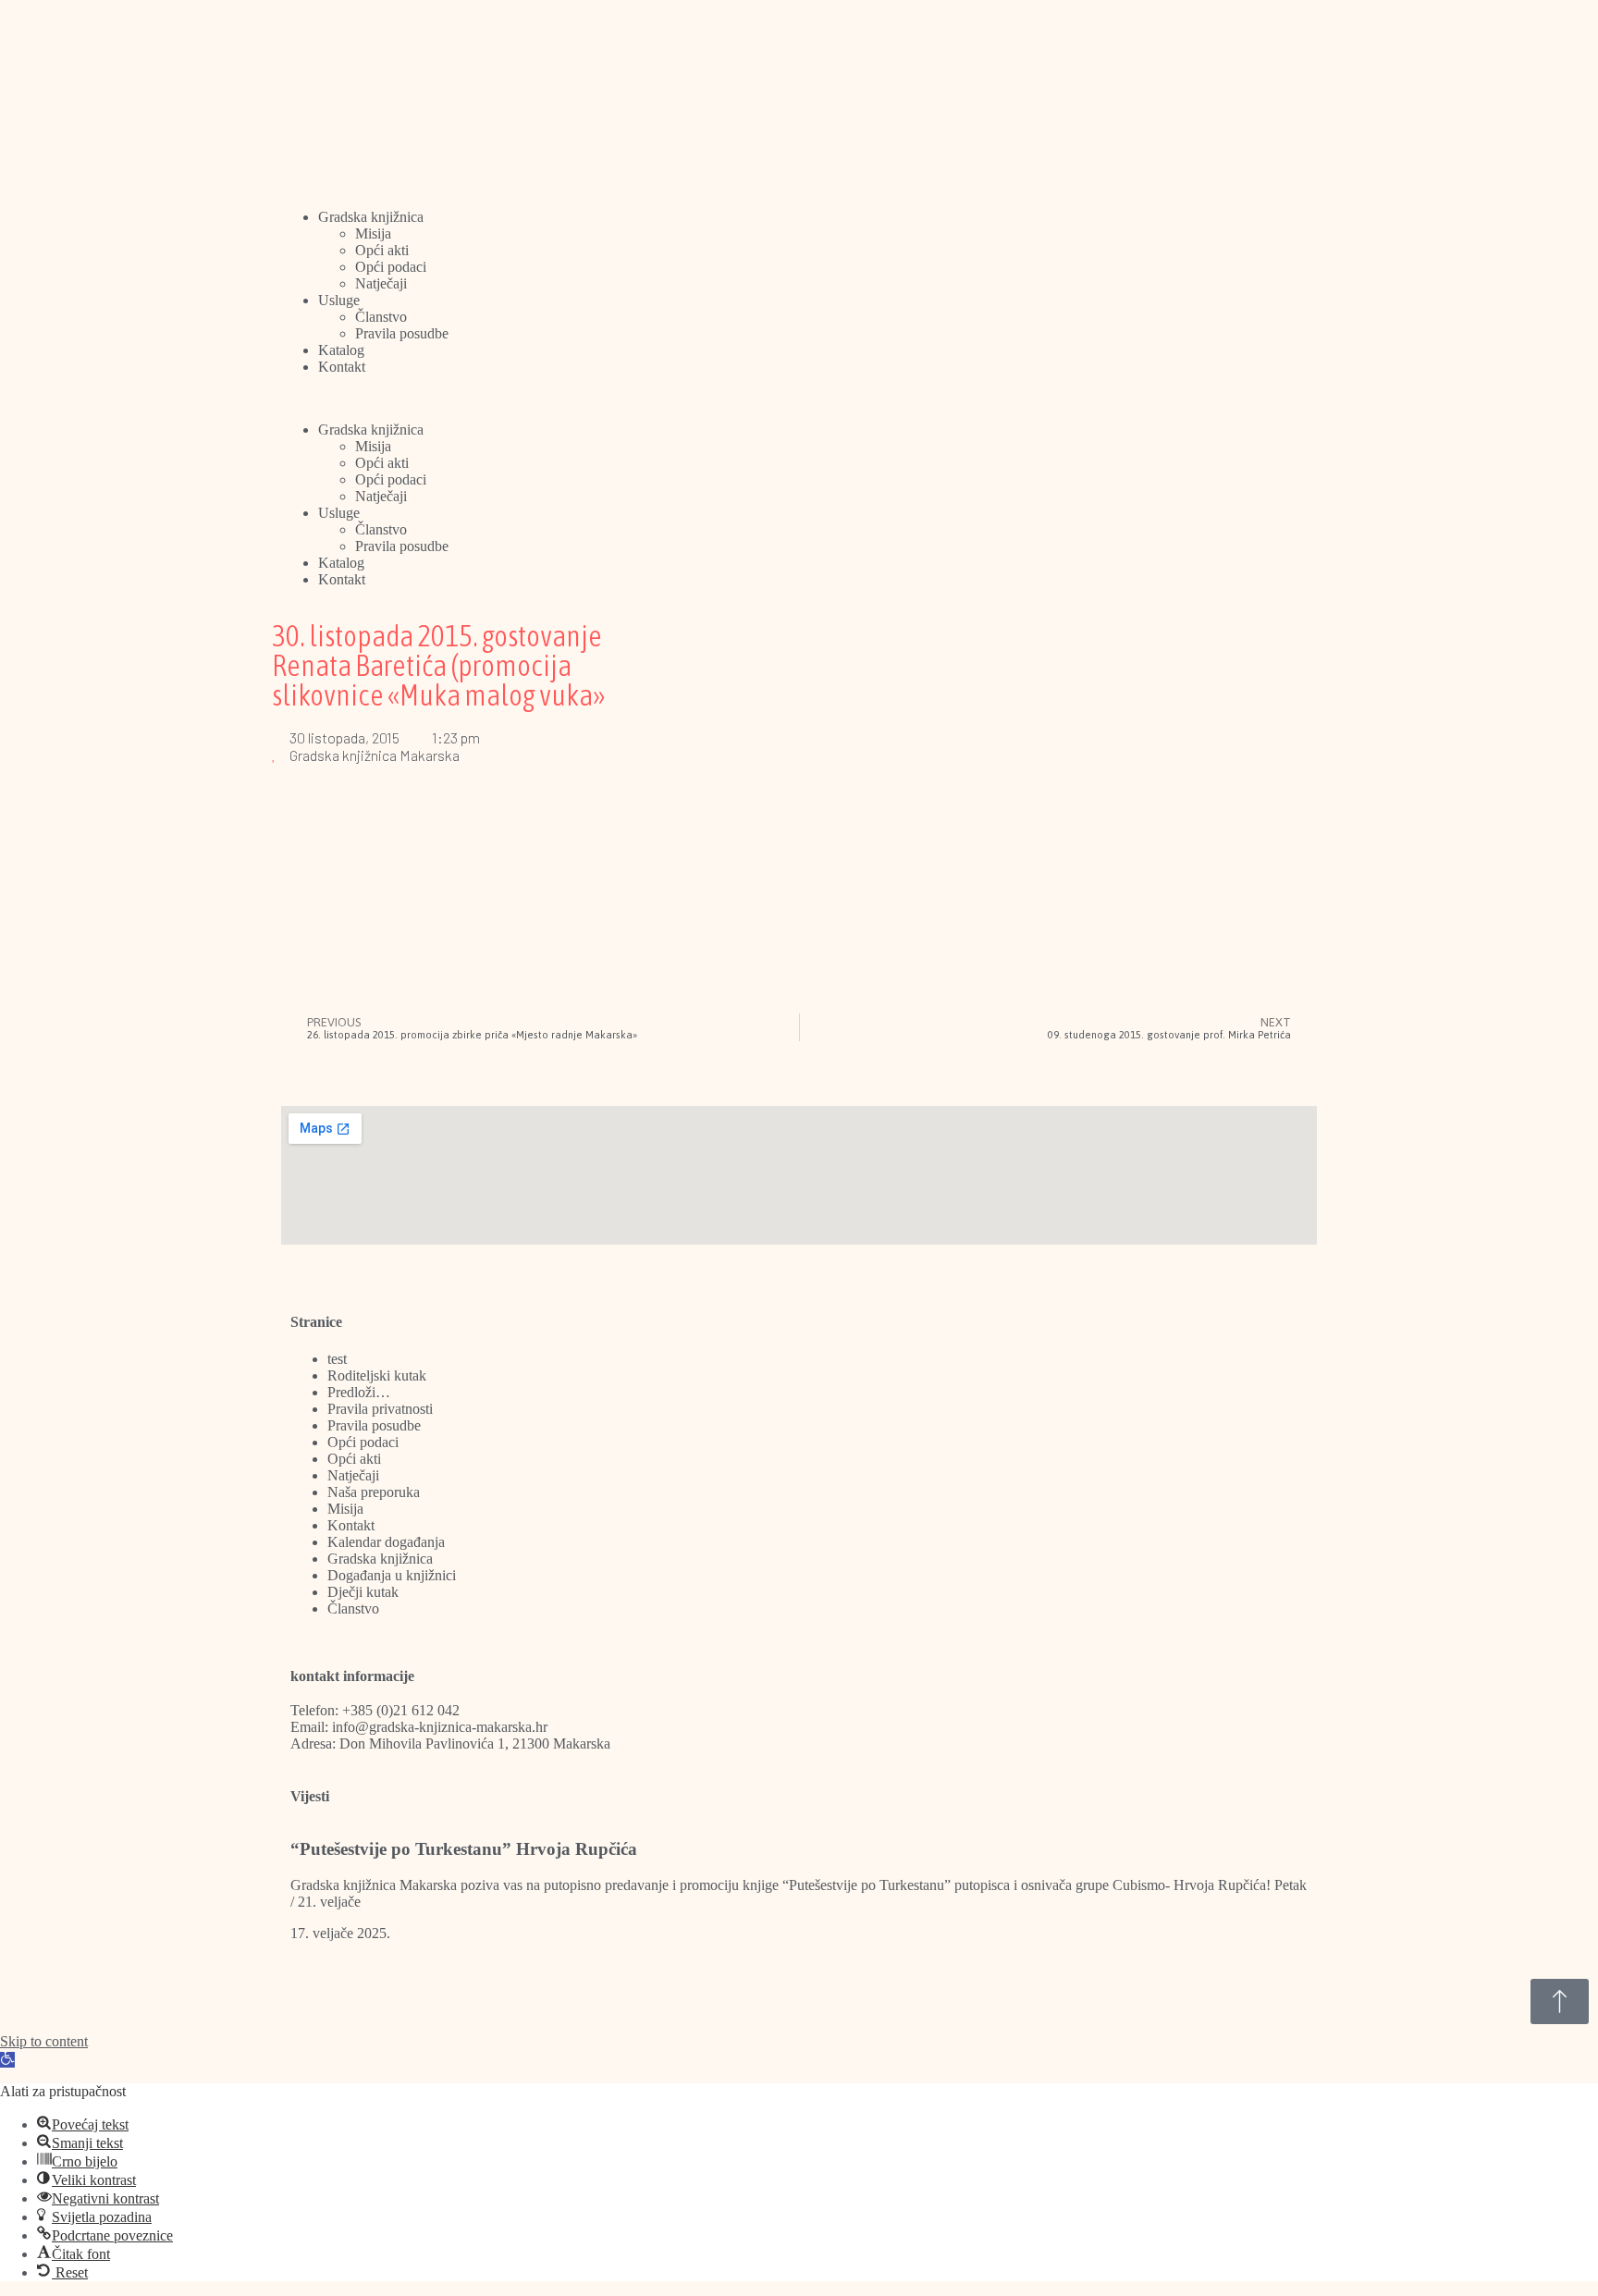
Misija (373, 233)
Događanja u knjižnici (392, 1575)
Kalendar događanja (386, 1542)
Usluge (339, 300)
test (337, 1359)
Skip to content (44, 2041)
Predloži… (359, 1392)
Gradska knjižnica (371, 217)
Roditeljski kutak (377, 1375)
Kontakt (342, 367)
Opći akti (382, 250)
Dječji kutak (363, 1592)
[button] (799, 399)
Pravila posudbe (402, 333)
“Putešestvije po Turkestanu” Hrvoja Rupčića (464, 1849)
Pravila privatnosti (380, 1409)
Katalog (341, 350)
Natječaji (381, 283)
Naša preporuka (374, 1492)
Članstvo (381, 317)
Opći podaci (391, 267)
